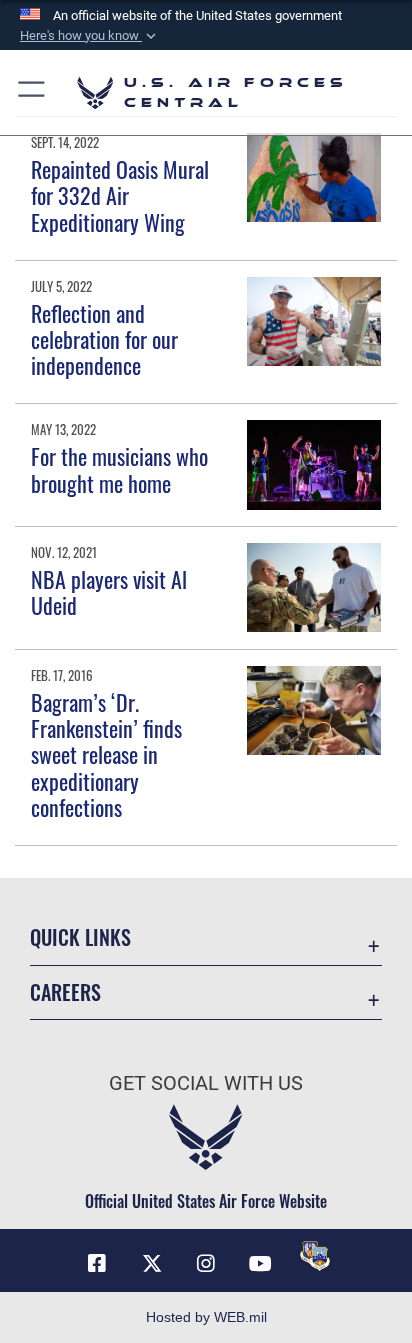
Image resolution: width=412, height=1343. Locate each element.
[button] (90, 36)
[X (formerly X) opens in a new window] (152, 1264)
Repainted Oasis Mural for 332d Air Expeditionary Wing (120, 195)
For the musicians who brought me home (119, 469)
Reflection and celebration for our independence (104, 339)
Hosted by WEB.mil (206, 1317)
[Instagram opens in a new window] (206, 1264)
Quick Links (80, 937)
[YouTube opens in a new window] (260, 1264)
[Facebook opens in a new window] (97, 1264)
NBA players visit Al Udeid (109, 592)
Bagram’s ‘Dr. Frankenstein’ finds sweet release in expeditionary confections (106, 755)
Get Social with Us (206, 1083)
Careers (65, 992)
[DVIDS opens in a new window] (315, 1256)
